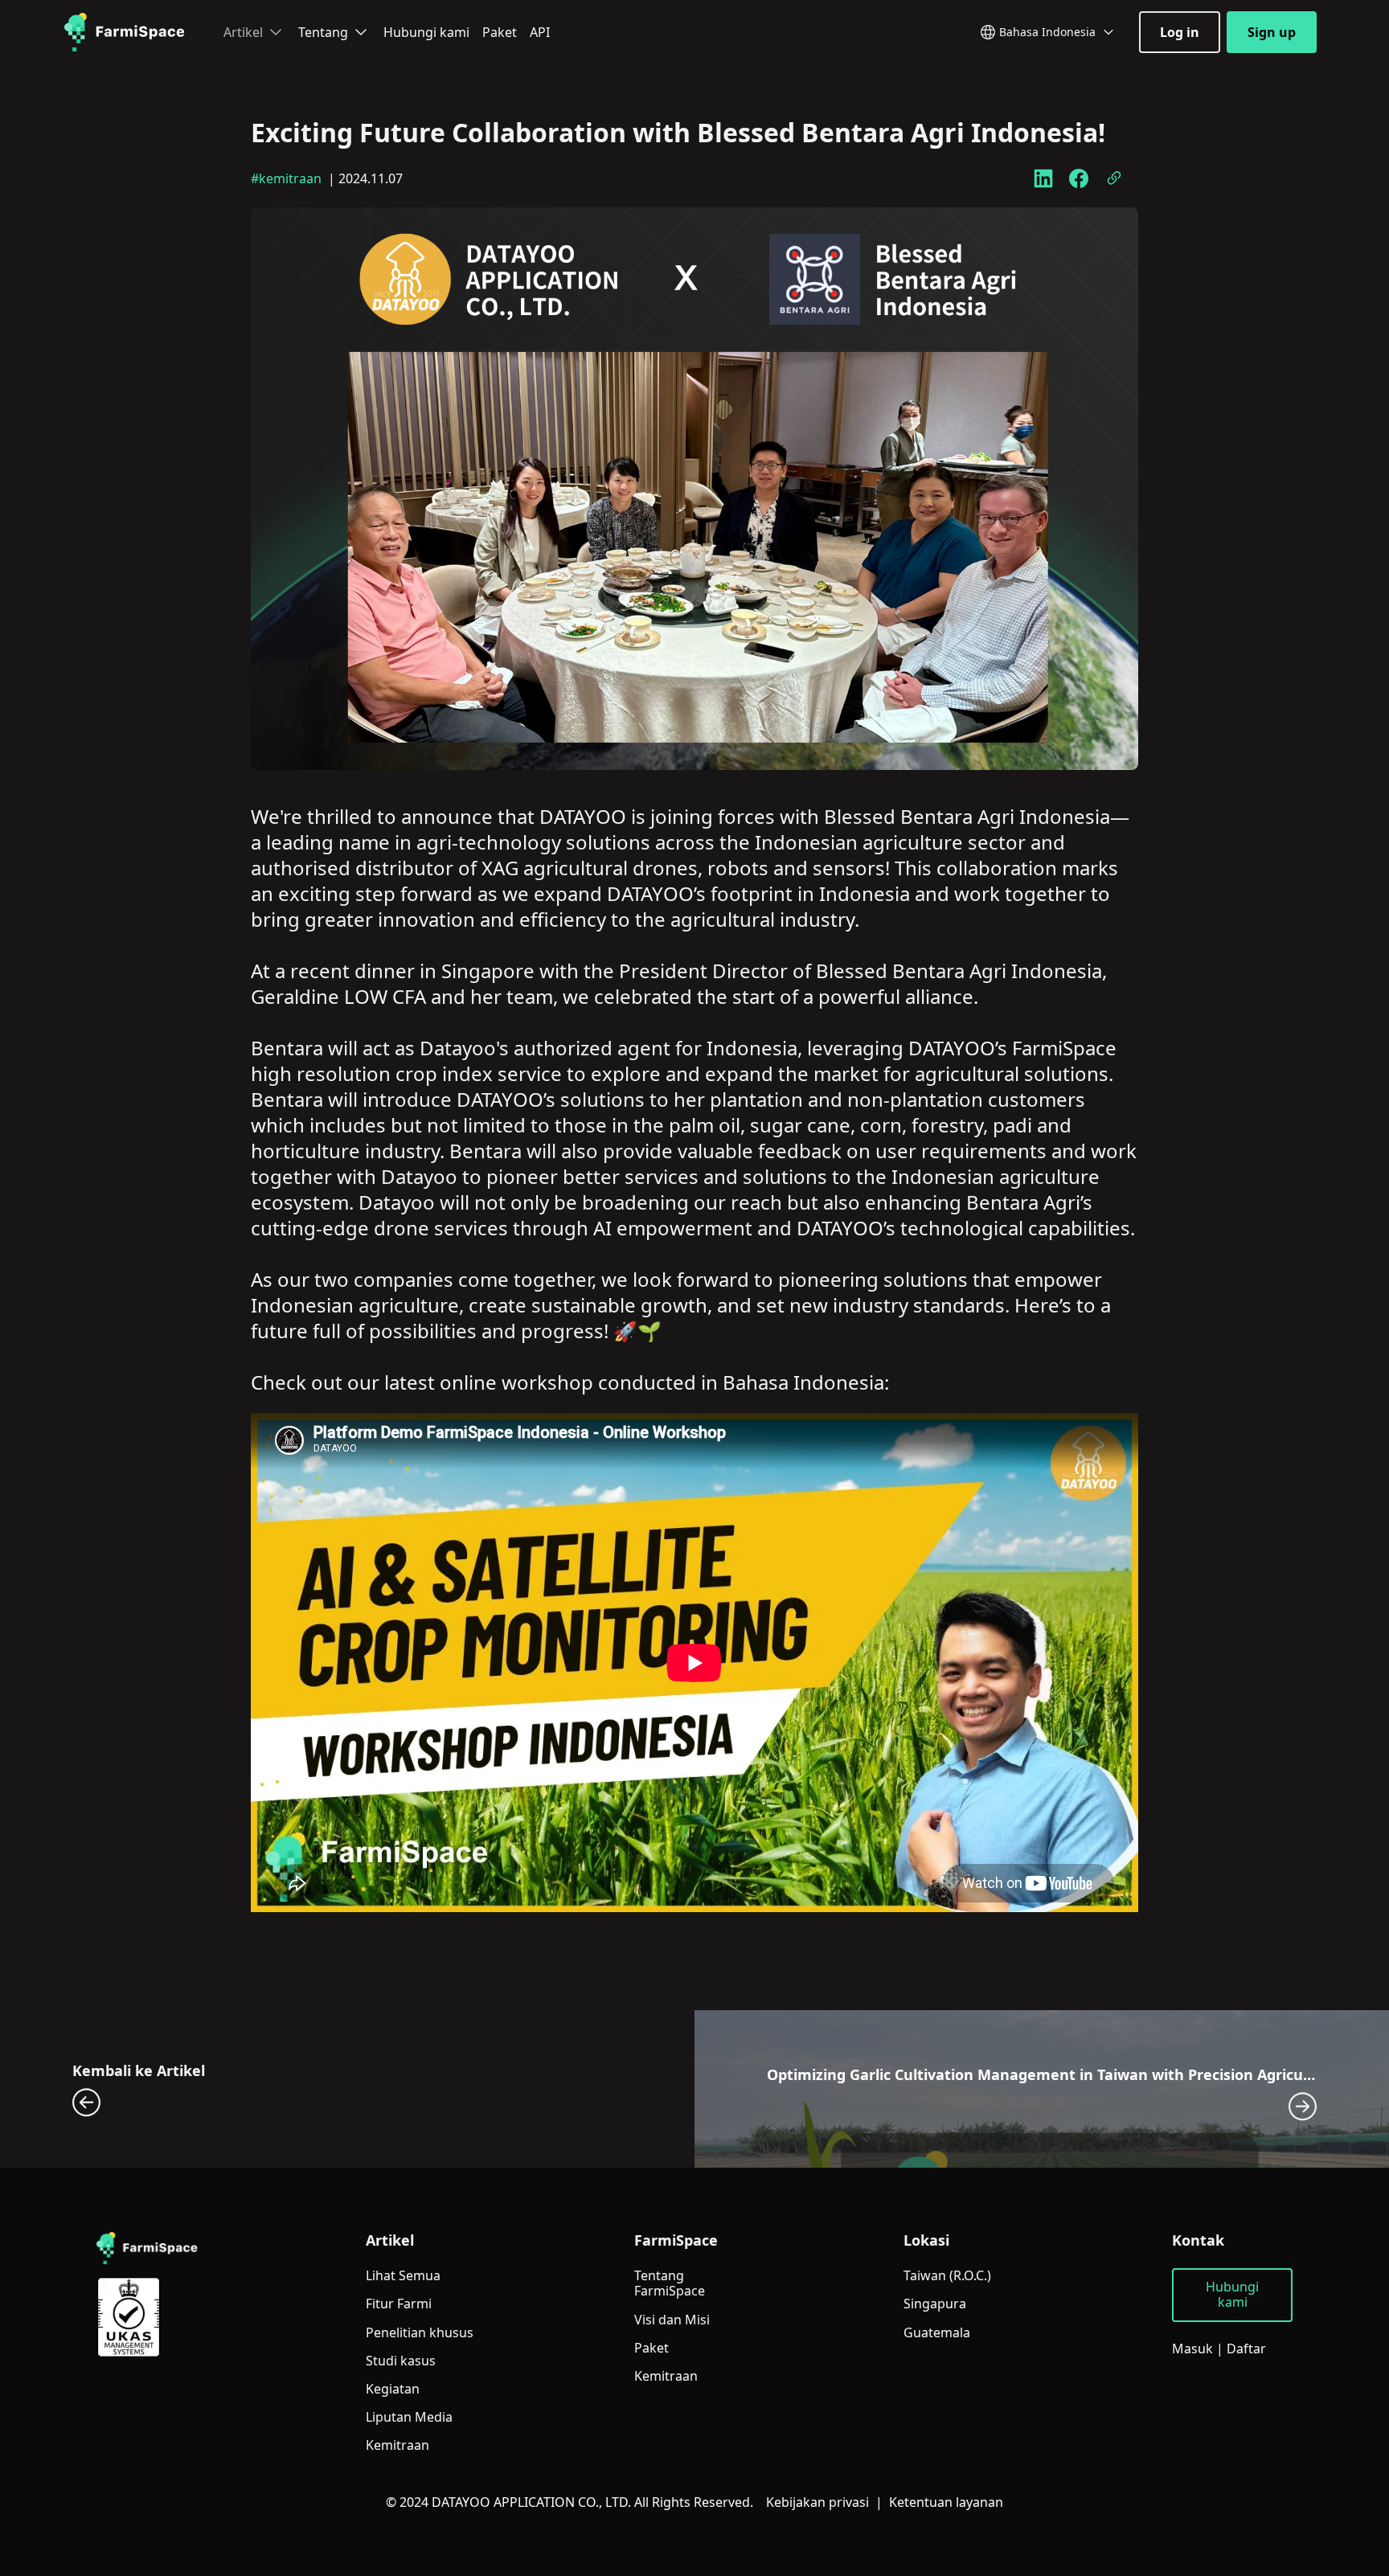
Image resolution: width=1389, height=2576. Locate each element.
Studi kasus (401, 2361)
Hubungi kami (426, 32)
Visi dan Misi (672, 2320)
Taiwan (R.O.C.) (947, 2276)
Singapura (935, 2304)
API (540, 32)
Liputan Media (409, 2417)
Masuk (1192, 2349)
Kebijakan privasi (817, 2502)
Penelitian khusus (420, 2333)
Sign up (1272, 32)
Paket (500, 32)
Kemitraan (397, 2445)
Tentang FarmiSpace (670, 2283)
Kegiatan (393, 2389)
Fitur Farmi (399, 2304)
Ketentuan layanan (946, 2502)
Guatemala (937, 2333)
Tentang (323, 32)
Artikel (243, 32)
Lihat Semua (403, 2276)
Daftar (1246, 2349)
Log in (1180, 32)
